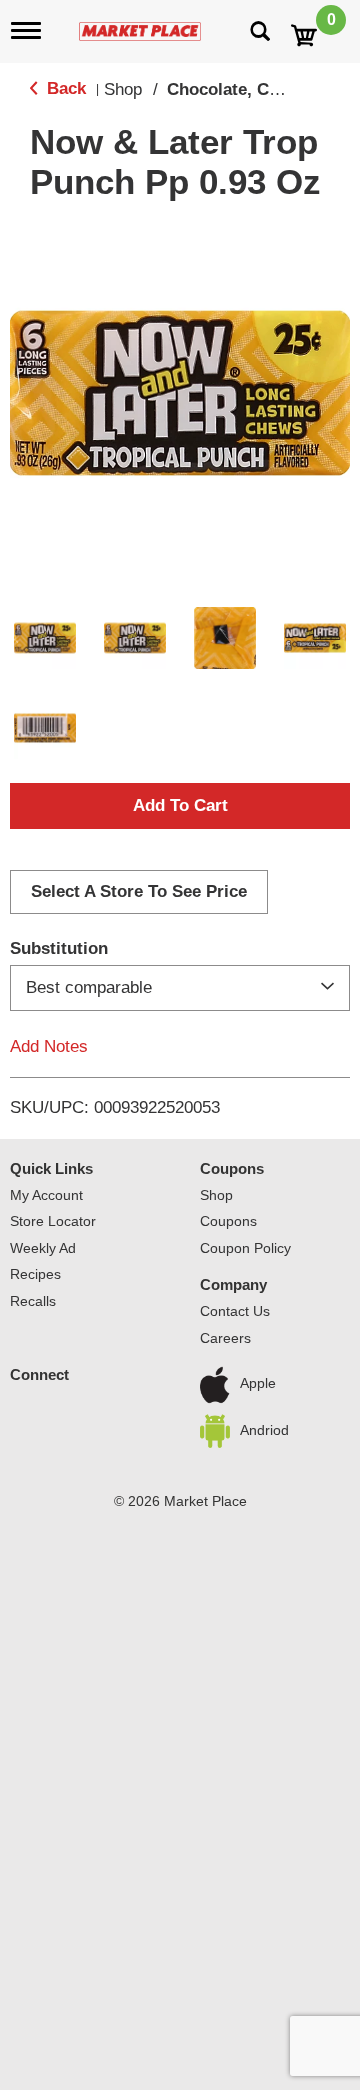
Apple (258, 1384)
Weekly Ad (43, 1248)
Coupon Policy (245, 1248)
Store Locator (53, 1221)
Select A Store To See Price (139, 891)
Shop (123, 89)
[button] (45, 638)
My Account (46, 1195)
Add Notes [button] (49, 1046)
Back (64, 88)
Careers (225, 1338)
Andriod (264, 1430)
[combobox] (180, 988)
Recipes (35, 1274)
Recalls (33, 1301)
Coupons (232, 1168)
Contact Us (235, 1311)
